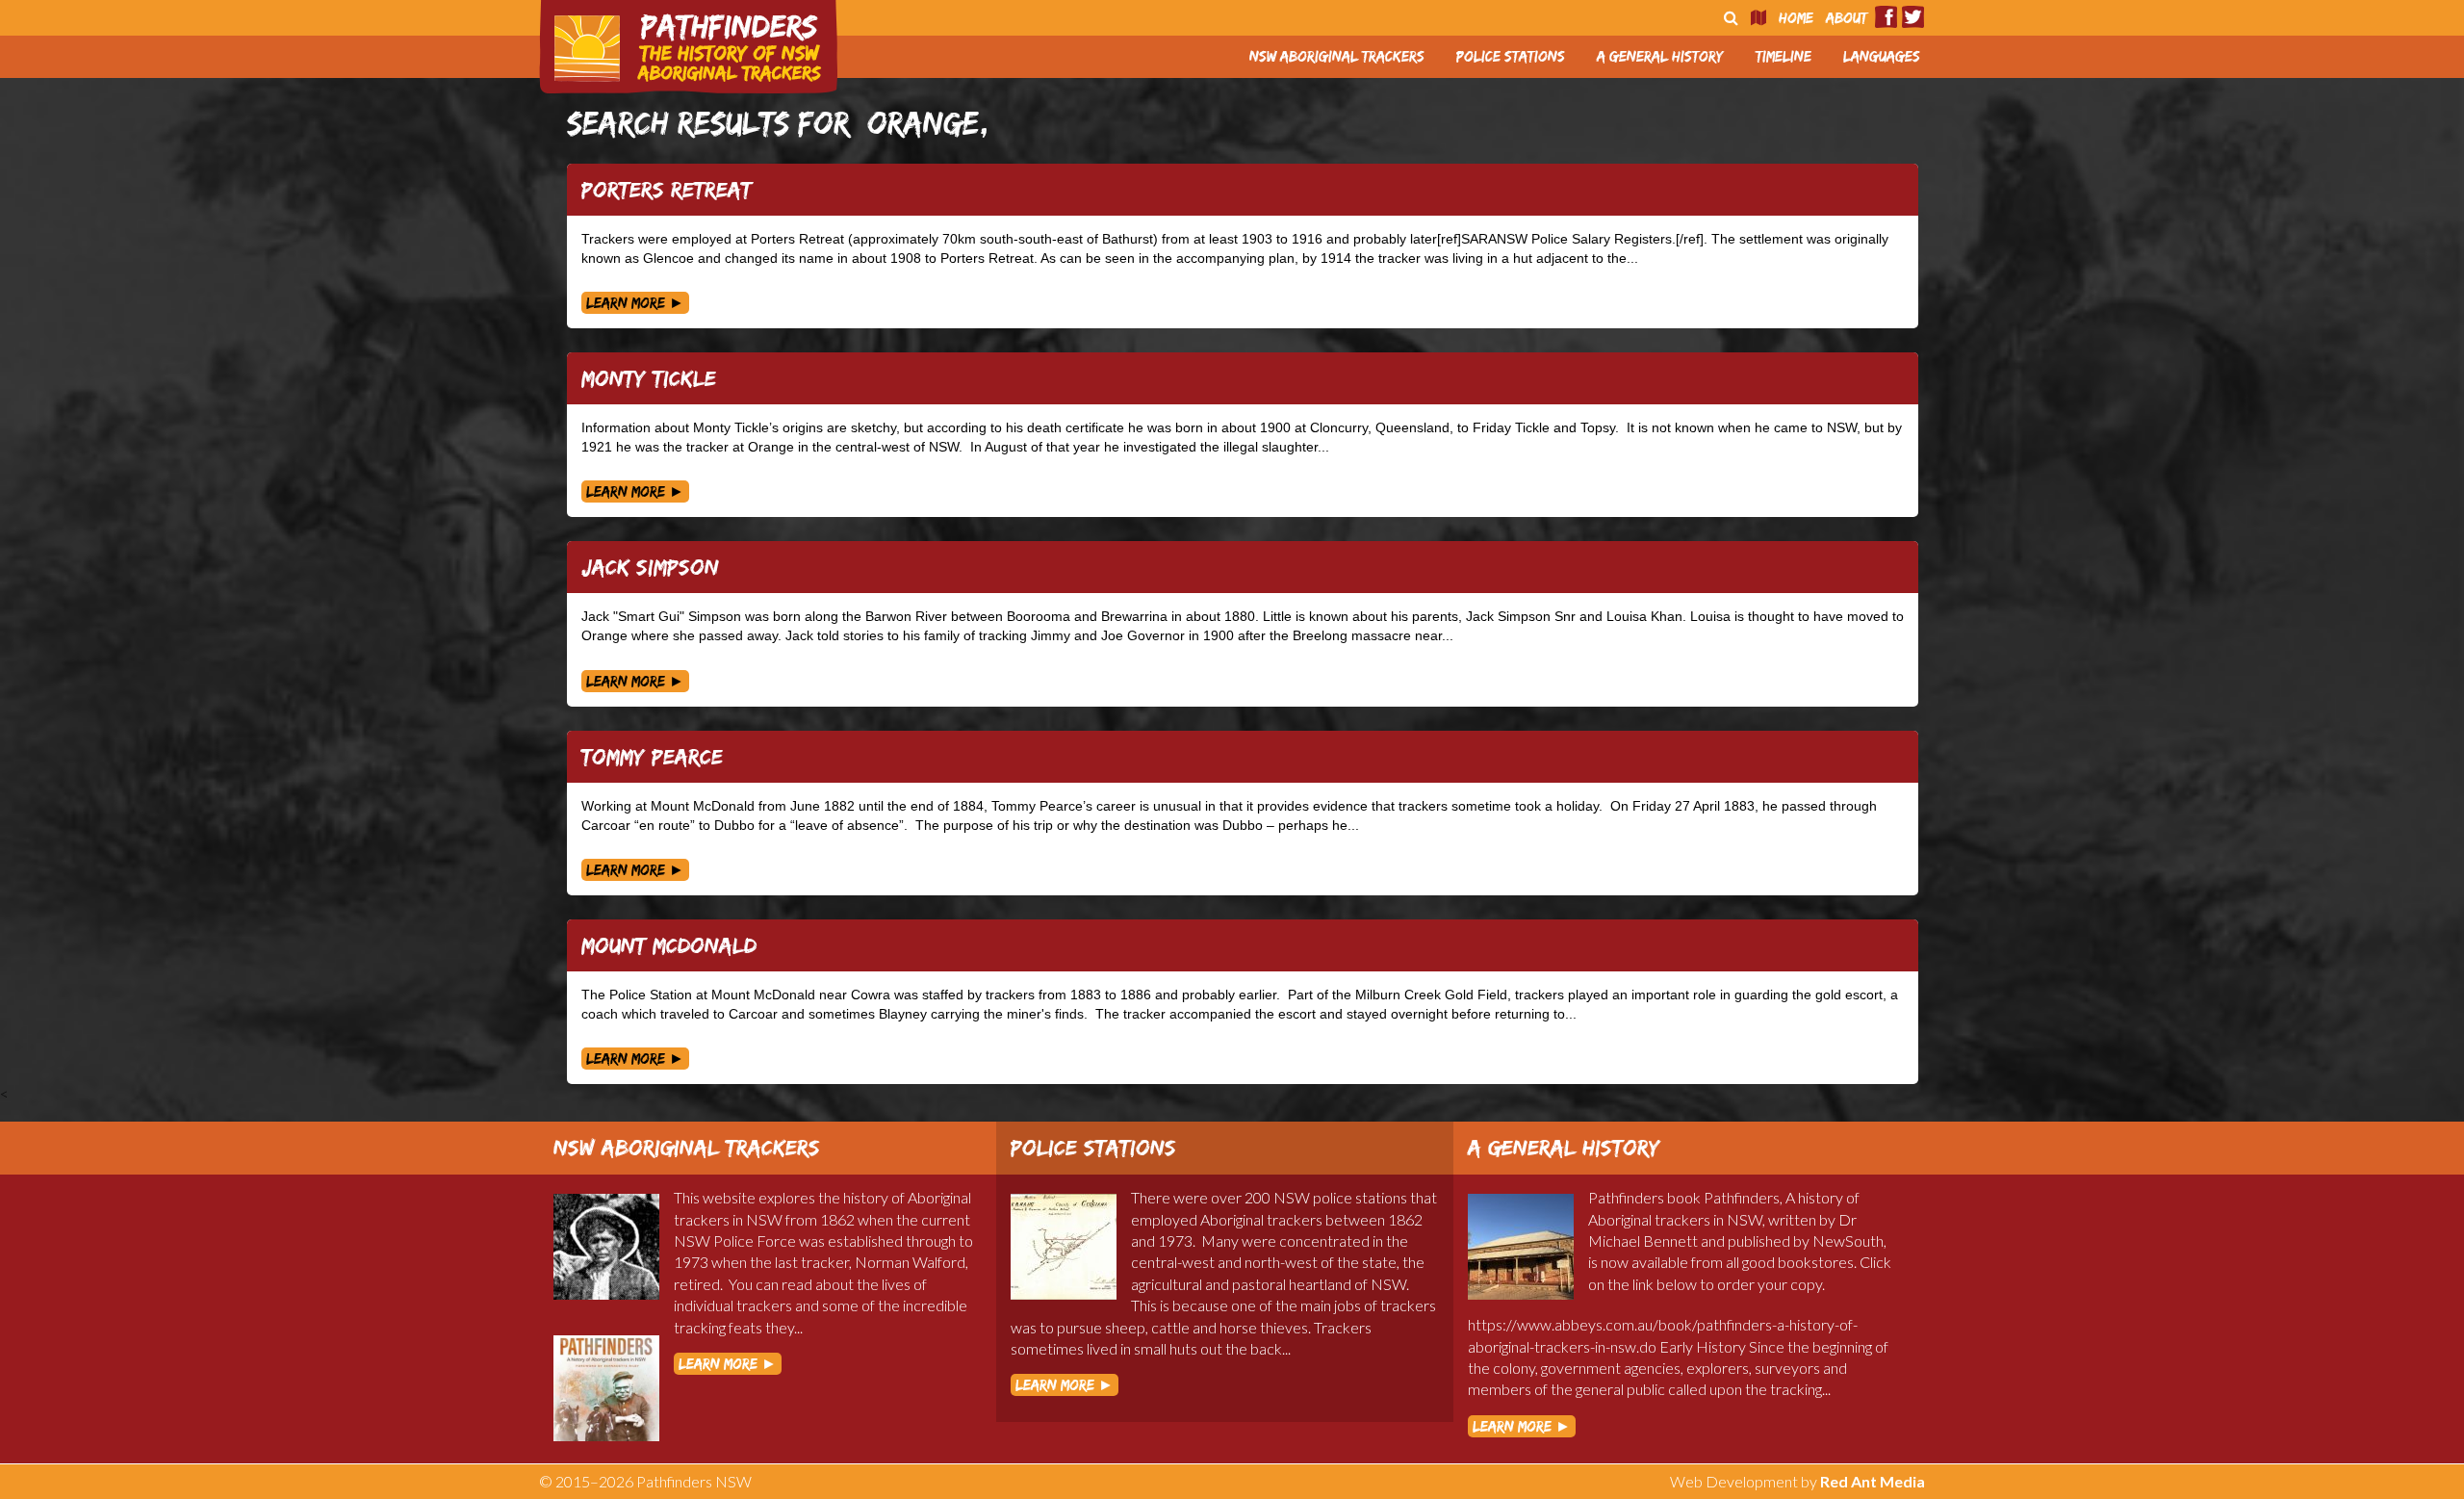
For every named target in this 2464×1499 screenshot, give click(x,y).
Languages (1882, 56)
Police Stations (1511, 56)
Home (1796, 18)
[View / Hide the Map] (1758, 18)
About (1847, 18)
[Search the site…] (1731, 18)
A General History (1660, 56)
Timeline (1784, 56)
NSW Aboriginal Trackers (1337, 56)
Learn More (635, 303)
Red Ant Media (1873, 1481)
